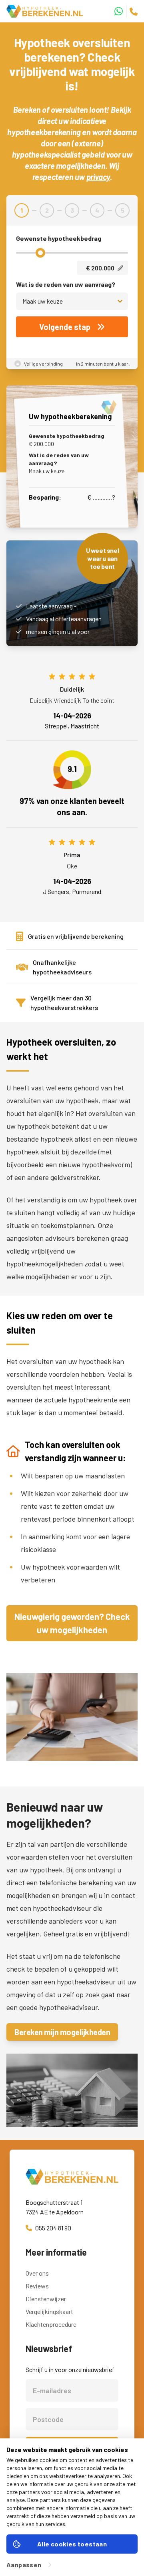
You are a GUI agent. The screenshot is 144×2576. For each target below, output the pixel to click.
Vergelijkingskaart (49, 2311)
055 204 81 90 (53, 2228)
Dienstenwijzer (46, 2299)
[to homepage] (72, 2177)
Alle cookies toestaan (72, 2544)
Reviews (37, 2286)
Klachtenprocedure (51, 2324)
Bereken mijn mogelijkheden (62, 2032)
